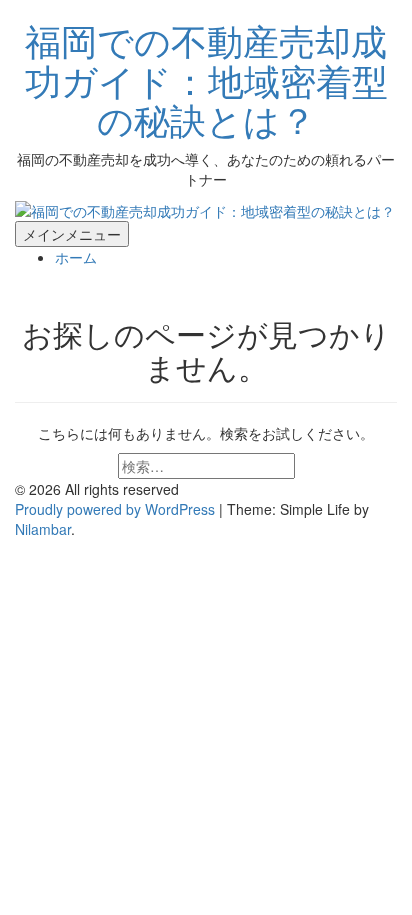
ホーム (76, 257)
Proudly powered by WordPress (117, 509)
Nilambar (43, 529)
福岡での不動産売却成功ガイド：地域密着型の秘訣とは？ (206, 79)
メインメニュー (72, 234)
